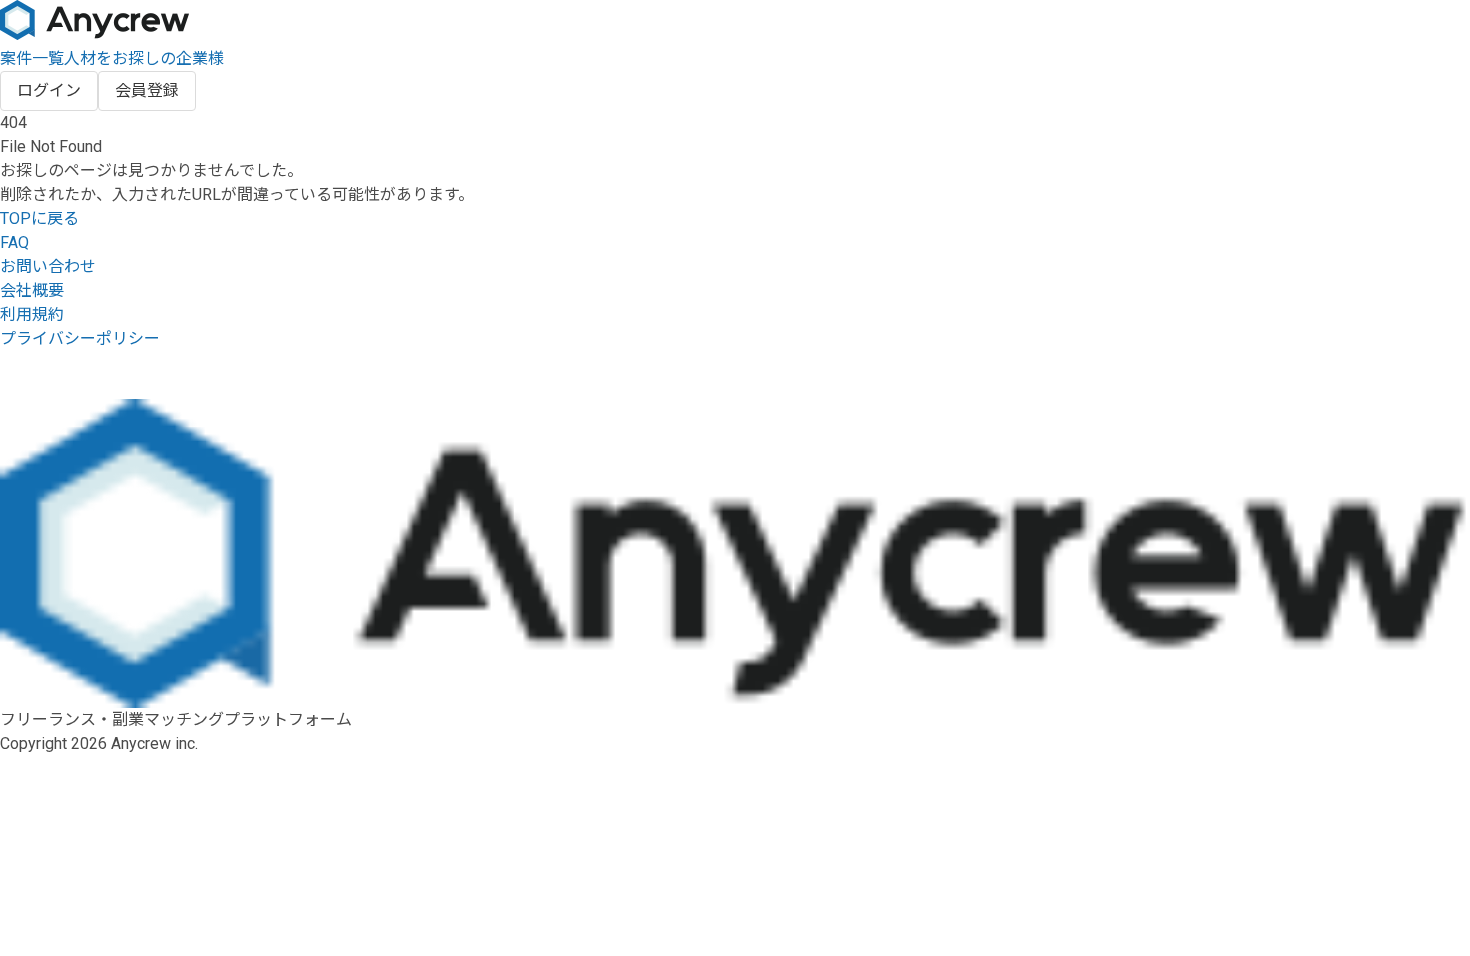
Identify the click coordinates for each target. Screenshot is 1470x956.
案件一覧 (32, 58)
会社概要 (32, 290)
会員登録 (147, 90)
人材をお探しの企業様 (144, 58)
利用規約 (32, 314)
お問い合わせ (48, 266)
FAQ (14, 242)
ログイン (49, 90)
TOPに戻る (39, 218)
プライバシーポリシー (80, 338)
